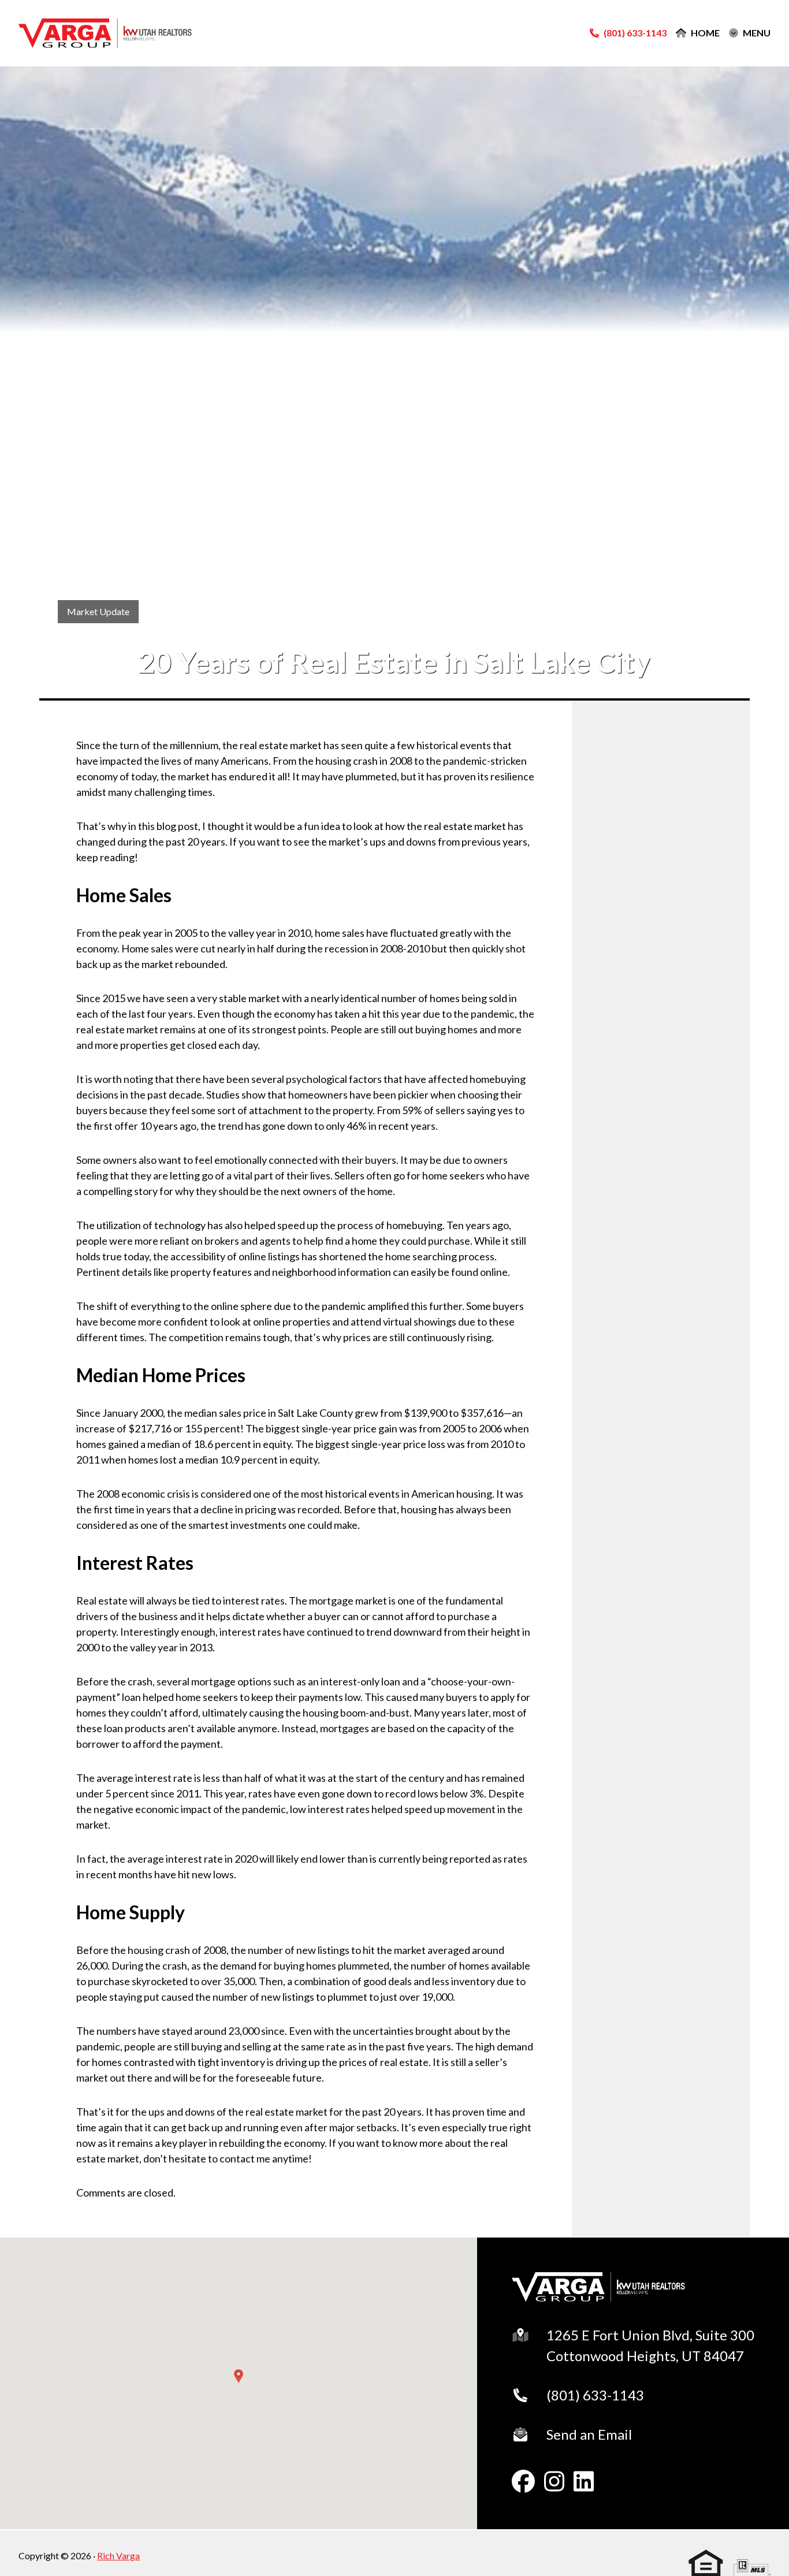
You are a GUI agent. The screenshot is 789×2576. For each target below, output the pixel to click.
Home (705, 33)
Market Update (98, 611)
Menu (757, 33)
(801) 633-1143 (595, 2395)
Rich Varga (118, 2555)
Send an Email (589, 2434)
